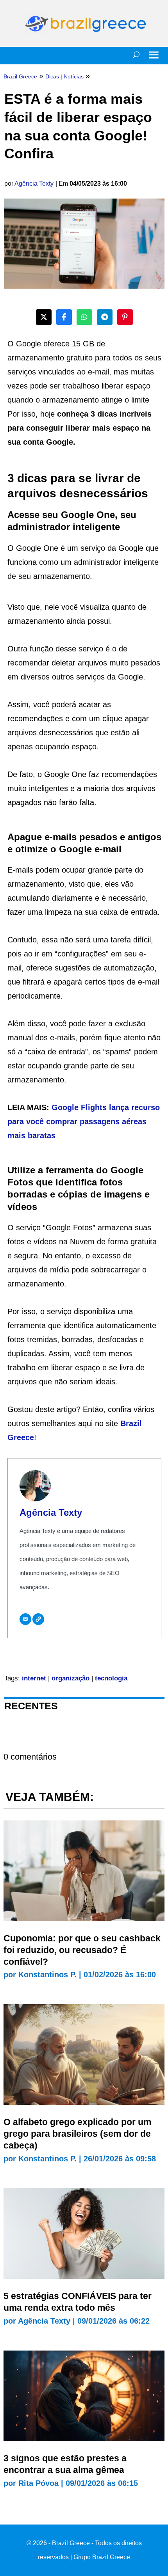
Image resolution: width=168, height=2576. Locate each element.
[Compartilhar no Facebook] (64, 317)
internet (34, 1678)
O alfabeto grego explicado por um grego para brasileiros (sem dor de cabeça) (77, 2134)
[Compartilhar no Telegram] (105, 317)
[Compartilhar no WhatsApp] (84, 317)
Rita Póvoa (38, 2483)
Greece (21, 1437)
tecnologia (111, 1678)
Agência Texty (34, 184)
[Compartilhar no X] (44, 317)
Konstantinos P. (47, 1975)
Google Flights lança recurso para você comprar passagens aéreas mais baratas (84, 1121)
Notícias (74, 76)
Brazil (131, 1423)
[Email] (25, 1619)
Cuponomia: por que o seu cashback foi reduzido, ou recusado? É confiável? (82, 1950)
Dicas (52, 76)
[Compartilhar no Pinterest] (125, 317)
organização (71, 1678)
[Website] (38, 1619)
